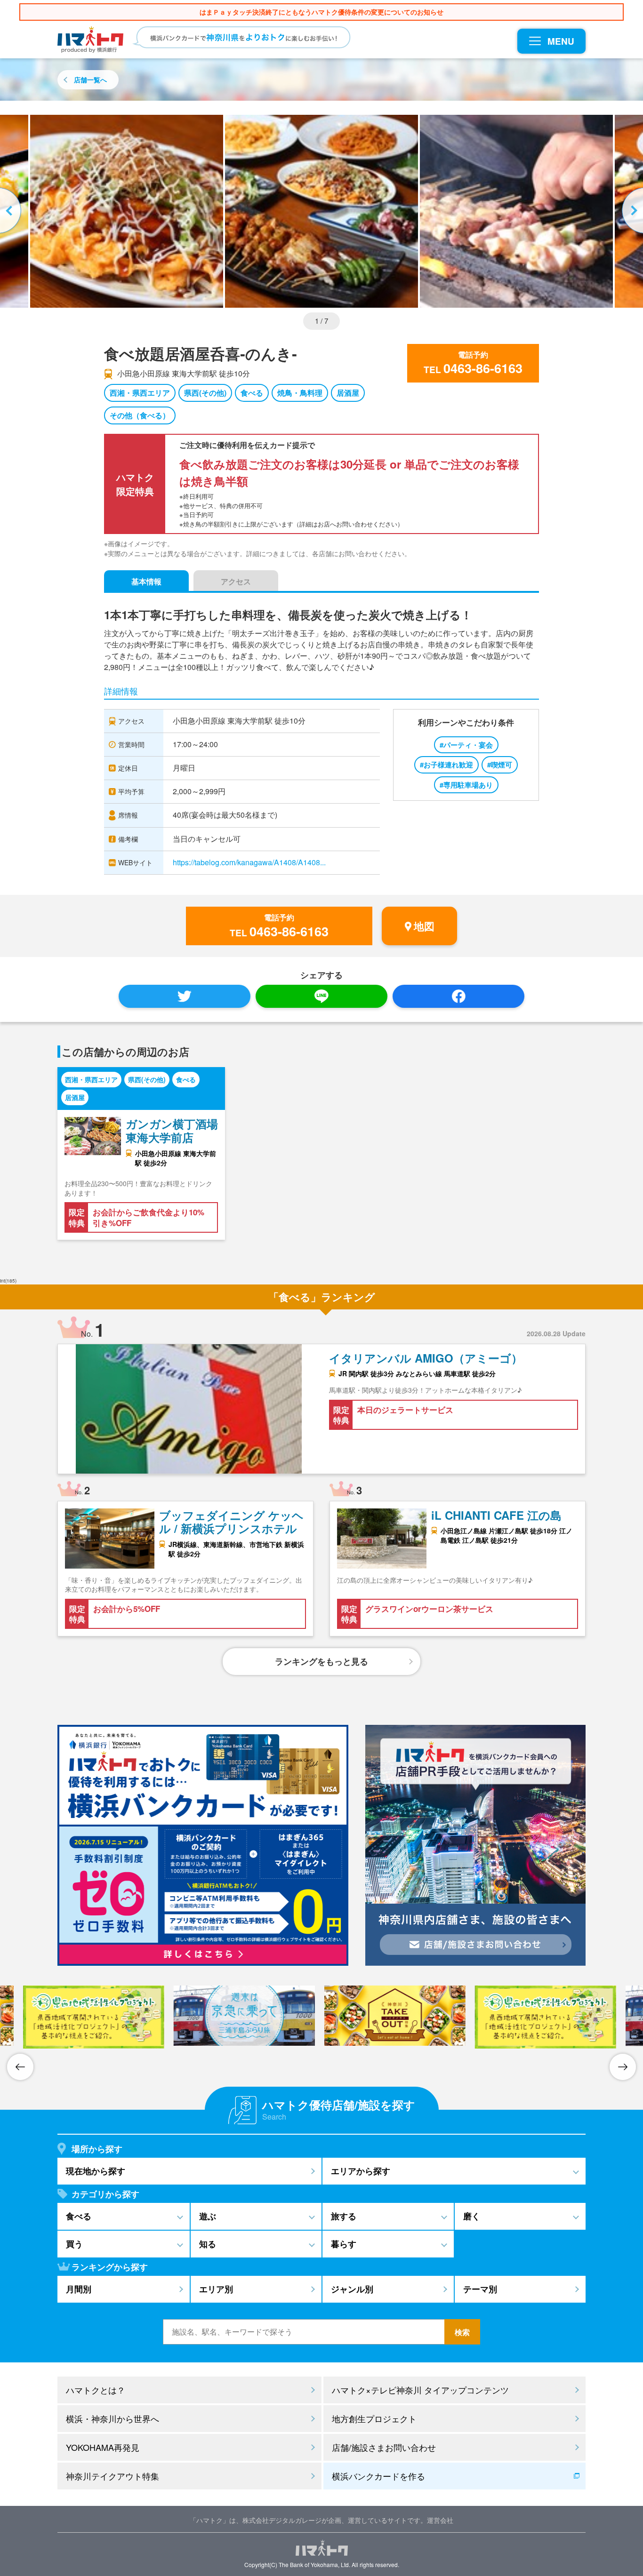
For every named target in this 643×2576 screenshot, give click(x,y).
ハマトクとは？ (96, 2390)
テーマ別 (480, 2289)
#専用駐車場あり (466, 785)
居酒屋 (348, 393)
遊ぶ (208, 2216)
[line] (321, 996)
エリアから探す (361, 2171)
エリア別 (216, 2289)
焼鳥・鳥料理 (300, 393)
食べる (252, 393)
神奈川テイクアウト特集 (113, 2476)
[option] (321, 211)
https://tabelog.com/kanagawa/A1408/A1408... (249, 862)
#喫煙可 (500, 765)
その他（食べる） (140, 415)
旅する (344, 2216)
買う (74, 2244)
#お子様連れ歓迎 (446, 765)
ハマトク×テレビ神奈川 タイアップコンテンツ (420, 2390)
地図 (424, 926)
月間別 (79, 2289)
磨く (472, 2216)
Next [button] (631, 211)
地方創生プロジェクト (374, 2418)
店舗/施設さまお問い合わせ (384, 2447)
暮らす (344, 2244)
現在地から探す (96, 2171)
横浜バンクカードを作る (378, 2476)
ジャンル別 (352, 2289)
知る (208, 2244)
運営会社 (440, 2520)
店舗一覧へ (90, 80)
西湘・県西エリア (140, 393)
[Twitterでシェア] (185, 996)
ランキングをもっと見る (321, 1661)
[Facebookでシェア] (458, 996)
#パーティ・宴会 (466, 745)
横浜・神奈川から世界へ (113, 2418)
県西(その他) (205, 393)
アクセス (236, 581)
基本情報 (146, 581)
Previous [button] (12, 211)
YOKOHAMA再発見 (103, 2447)
